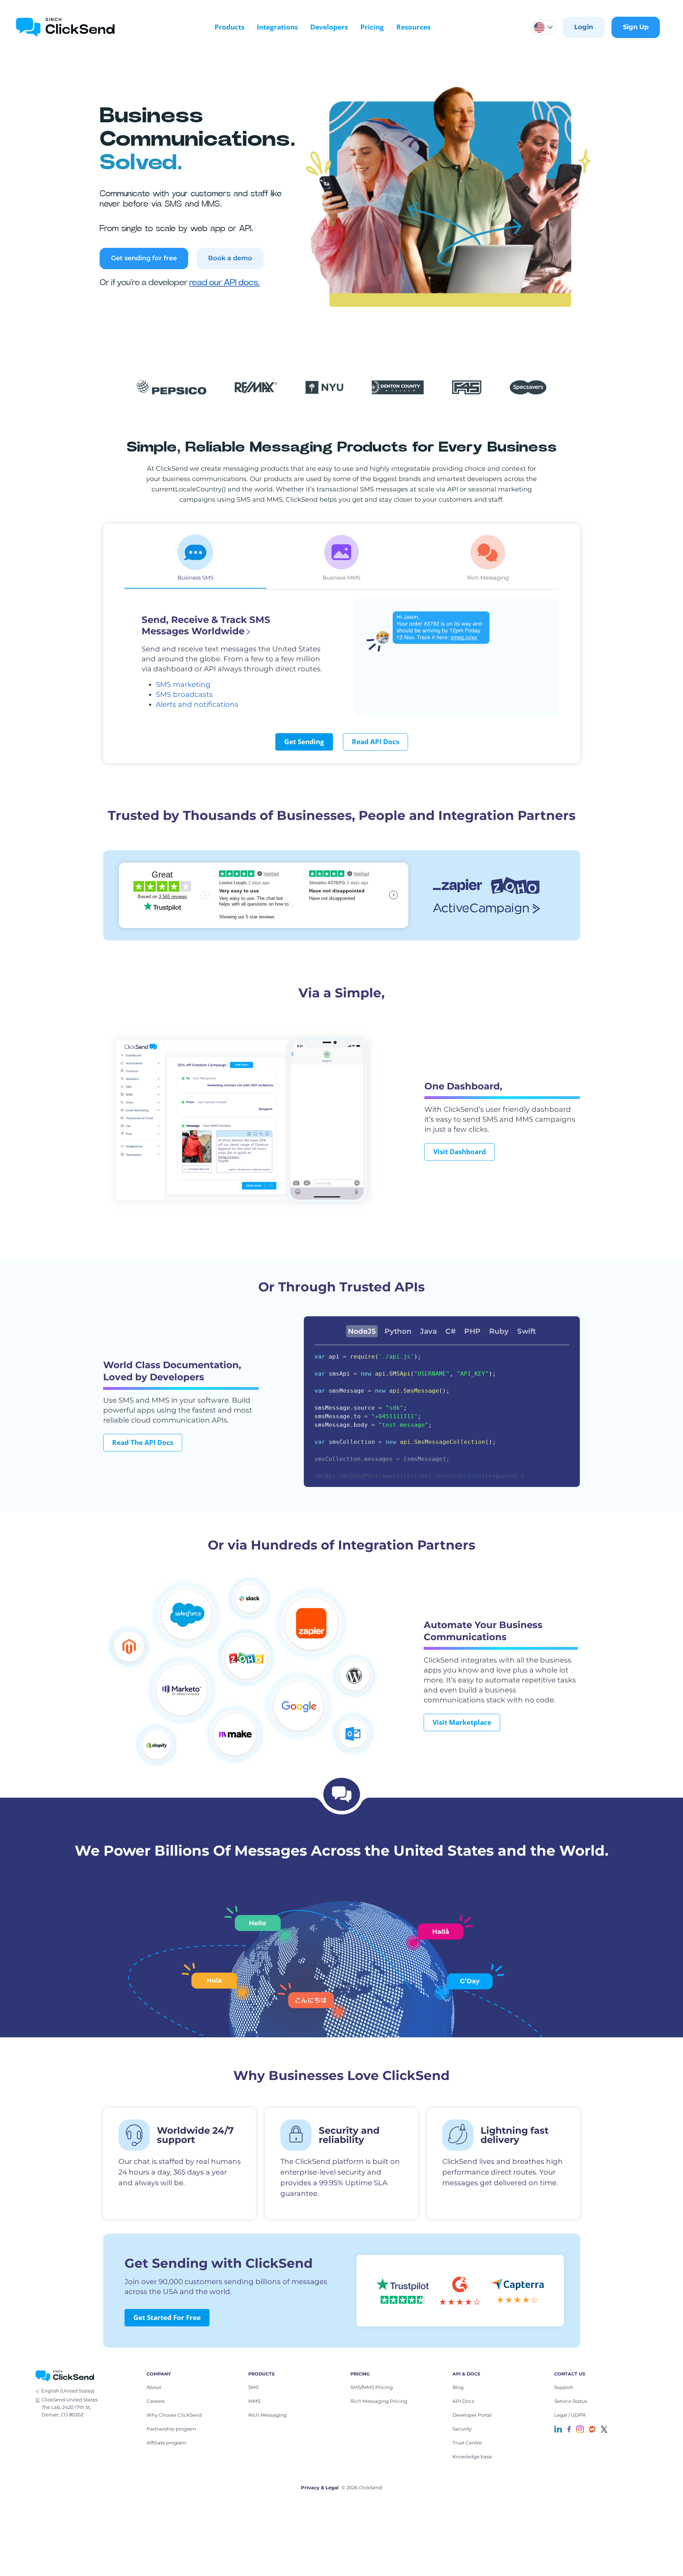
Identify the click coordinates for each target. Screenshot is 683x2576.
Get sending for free (144, 258)
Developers (329, 27)
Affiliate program (166, 2443)
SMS (253, 2387)
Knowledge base (472, 2457)
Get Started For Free (167, 2318)
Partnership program (171, 2429)
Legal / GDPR (570, 2415)
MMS (254, 2401)
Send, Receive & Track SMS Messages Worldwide (206, 625)
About (154, 2387)
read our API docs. (225, 283)
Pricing (372, 27)
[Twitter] (604, 2429)
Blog (458, 2387)
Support (564, 2387)
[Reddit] (592, 2429)
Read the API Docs (143, 1442)
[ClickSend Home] (65, 2375)
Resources (413, 27)
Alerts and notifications (197, 704)
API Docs (463, 2401)
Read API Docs (375, 742)
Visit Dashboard (460, 1152)
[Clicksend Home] (65, 27)
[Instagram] (580, 2429)
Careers (156, 2401)
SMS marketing (183, 684)
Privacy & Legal (320, 2487)
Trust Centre (467, 2443)
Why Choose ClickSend (174, 2415)
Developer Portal (472, 2415)
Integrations (277, 27)
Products (229, 27)
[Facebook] (569, 2429)
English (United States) (68, 2391)
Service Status (571, 2401)
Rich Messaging (268, 2415)
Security (462, 2429)
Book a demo (230, 258)
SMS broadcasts (184, 694)
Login (584, 27)
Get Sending (304, 742)
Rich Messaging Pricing (379, 2401)
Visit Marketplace (462, 1722)
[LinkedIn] (558, 2429)
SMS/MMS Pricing (372, 2387)
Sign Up (636, 27)
